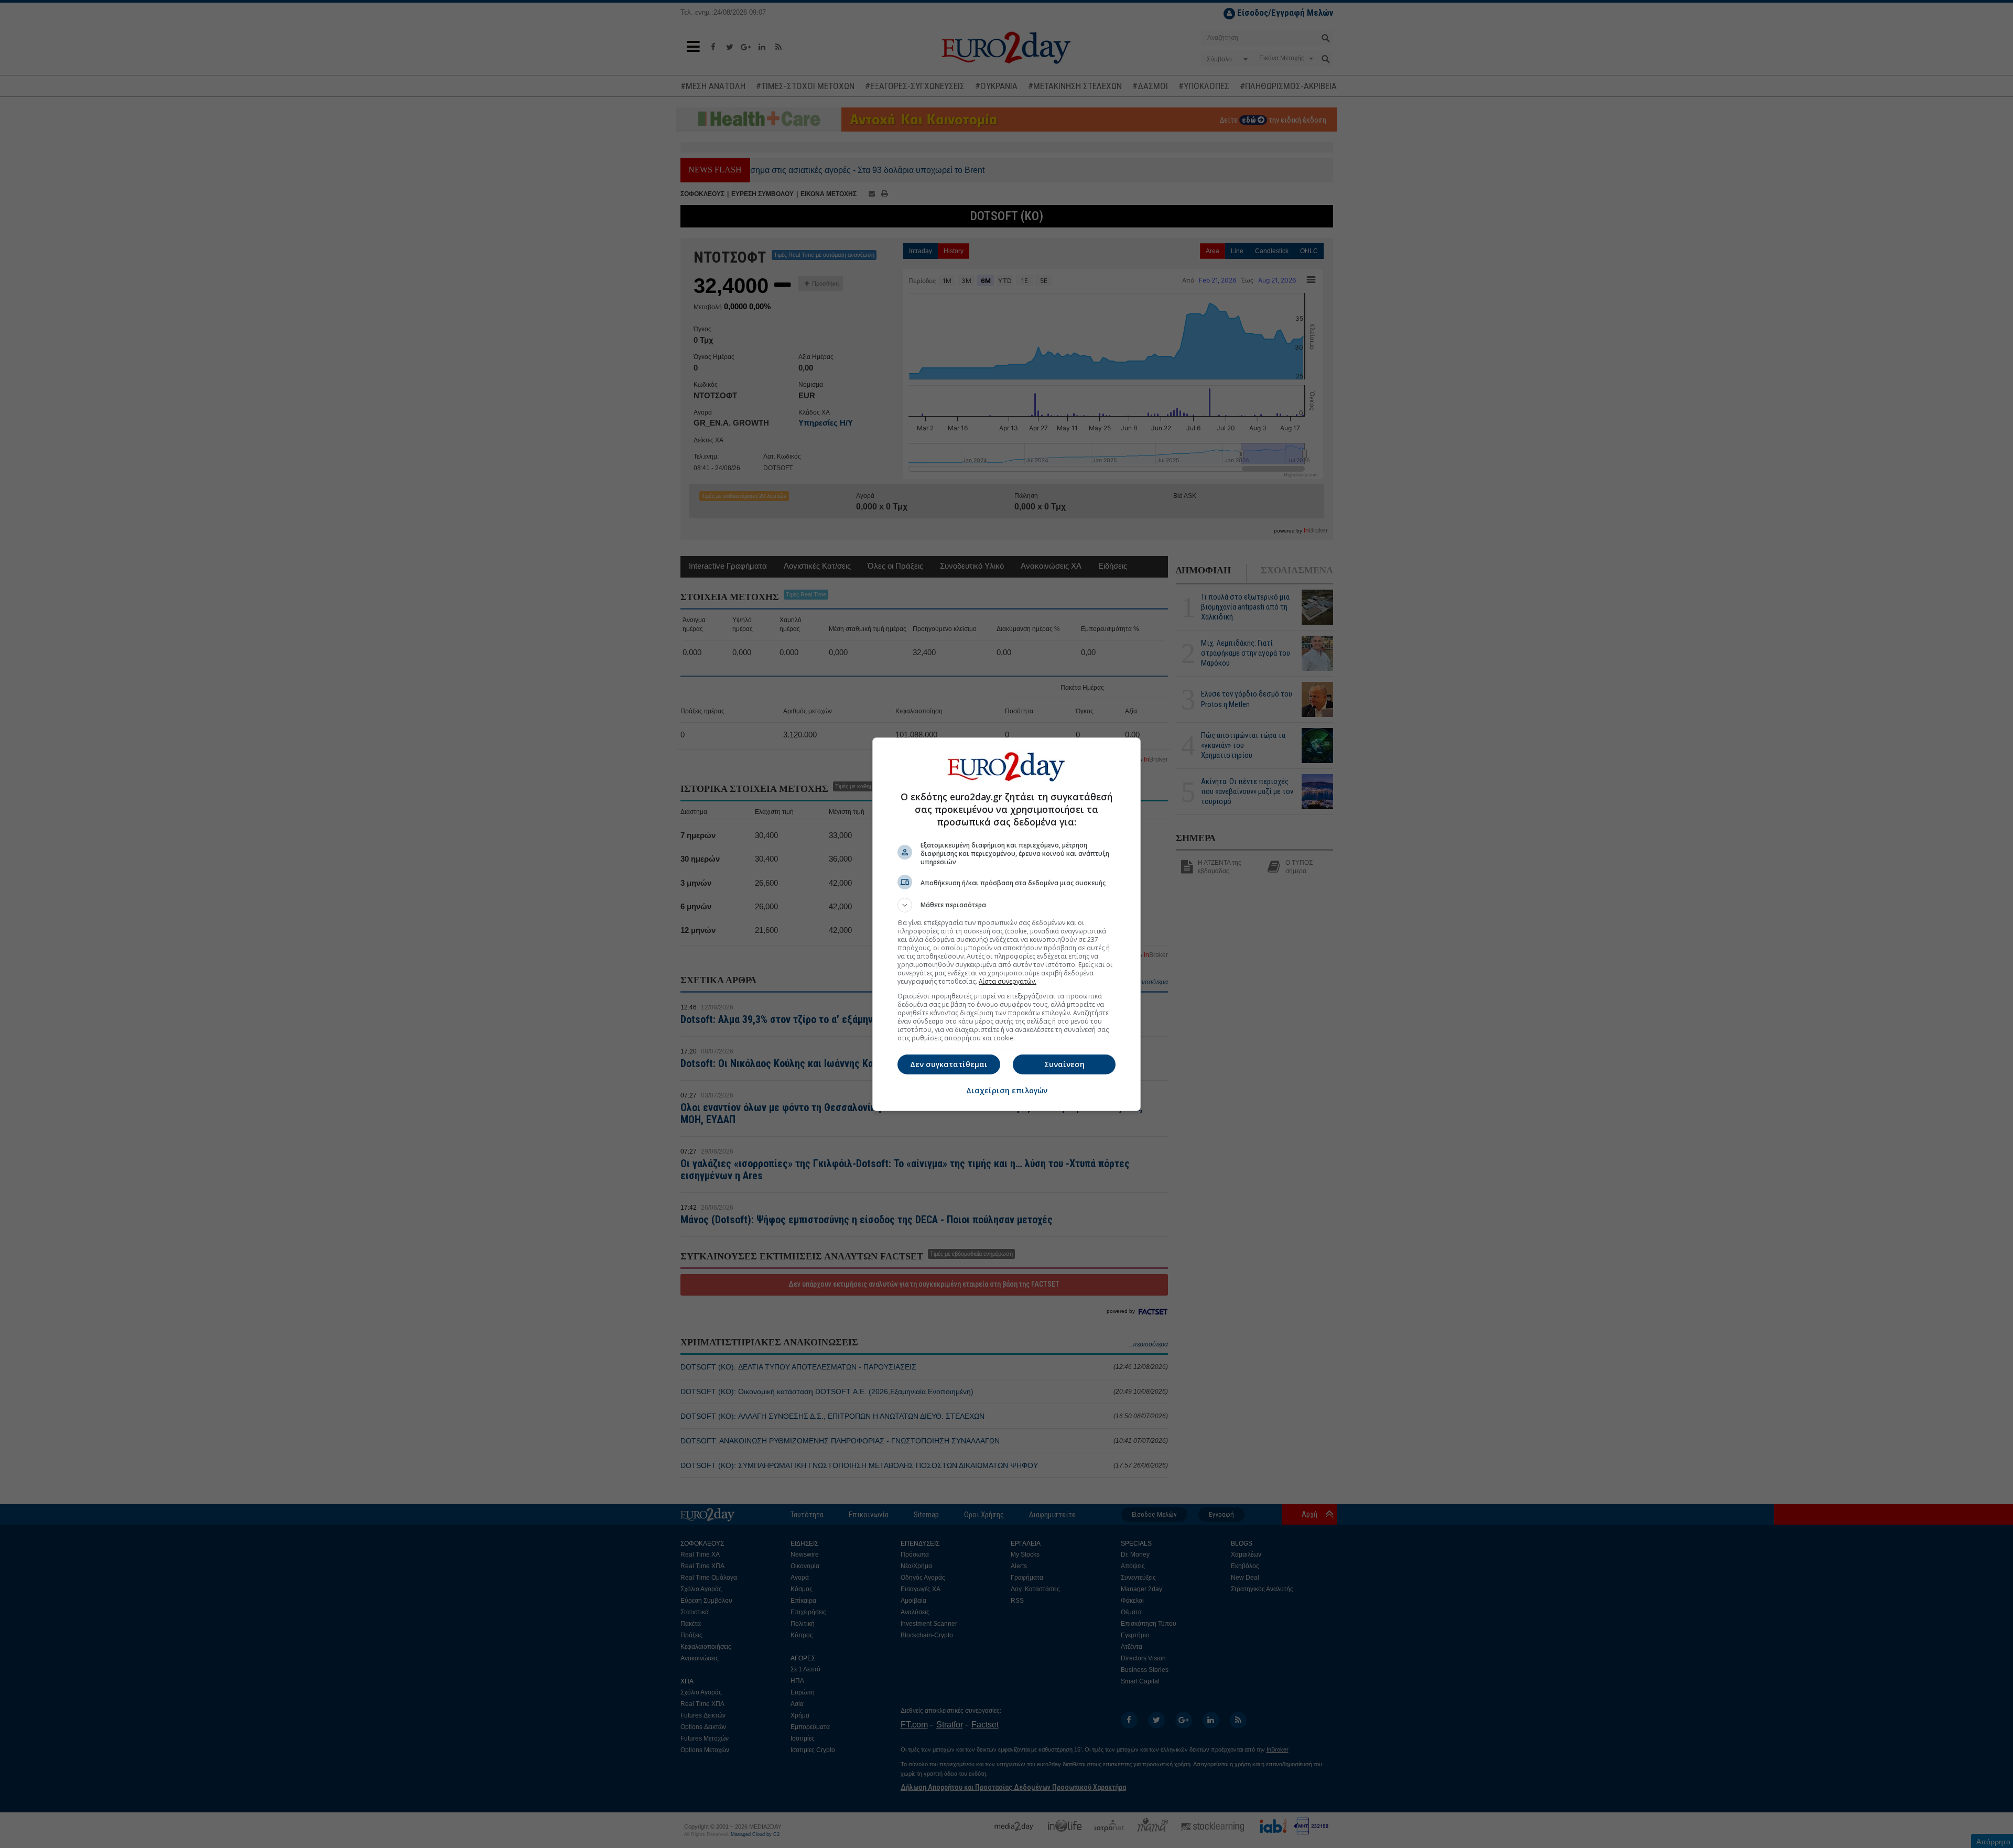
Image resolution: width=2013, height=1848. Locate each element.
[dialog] (1006, 924)
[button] (1006, 905)
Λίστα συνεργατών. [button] (1008, 981)
